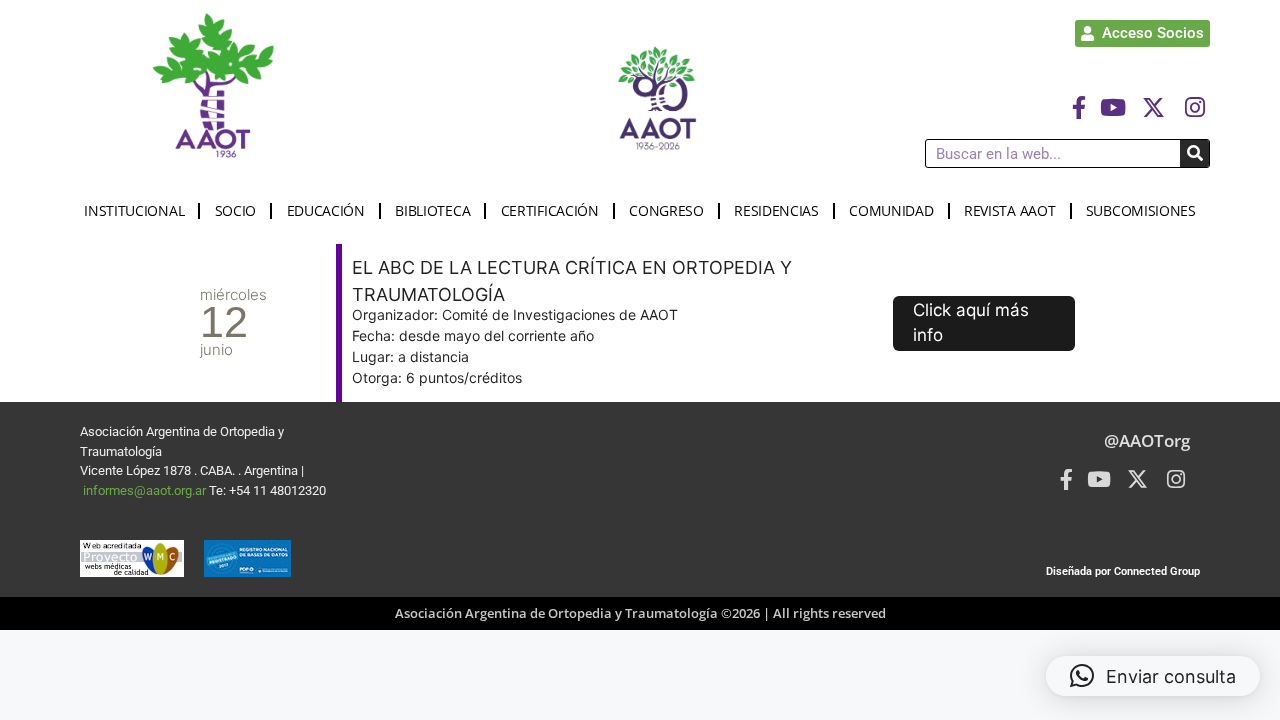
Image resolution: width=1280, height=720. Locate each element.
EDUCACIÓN (326, 210)
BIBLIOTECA (432, 210)
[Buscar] (1194, 153)
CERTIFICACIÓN (550, 210)
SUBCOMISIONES (1141, 210)
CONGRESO (666, 210)
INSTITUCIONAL (134, 210)
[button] (1153, 676)
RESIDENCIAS (776, 210)
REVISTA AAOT (1009, 210)
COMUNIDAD (891, 210)
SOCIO (236, 210)
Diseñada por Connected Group (1123, 571)
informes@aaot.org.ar (146, 490)
